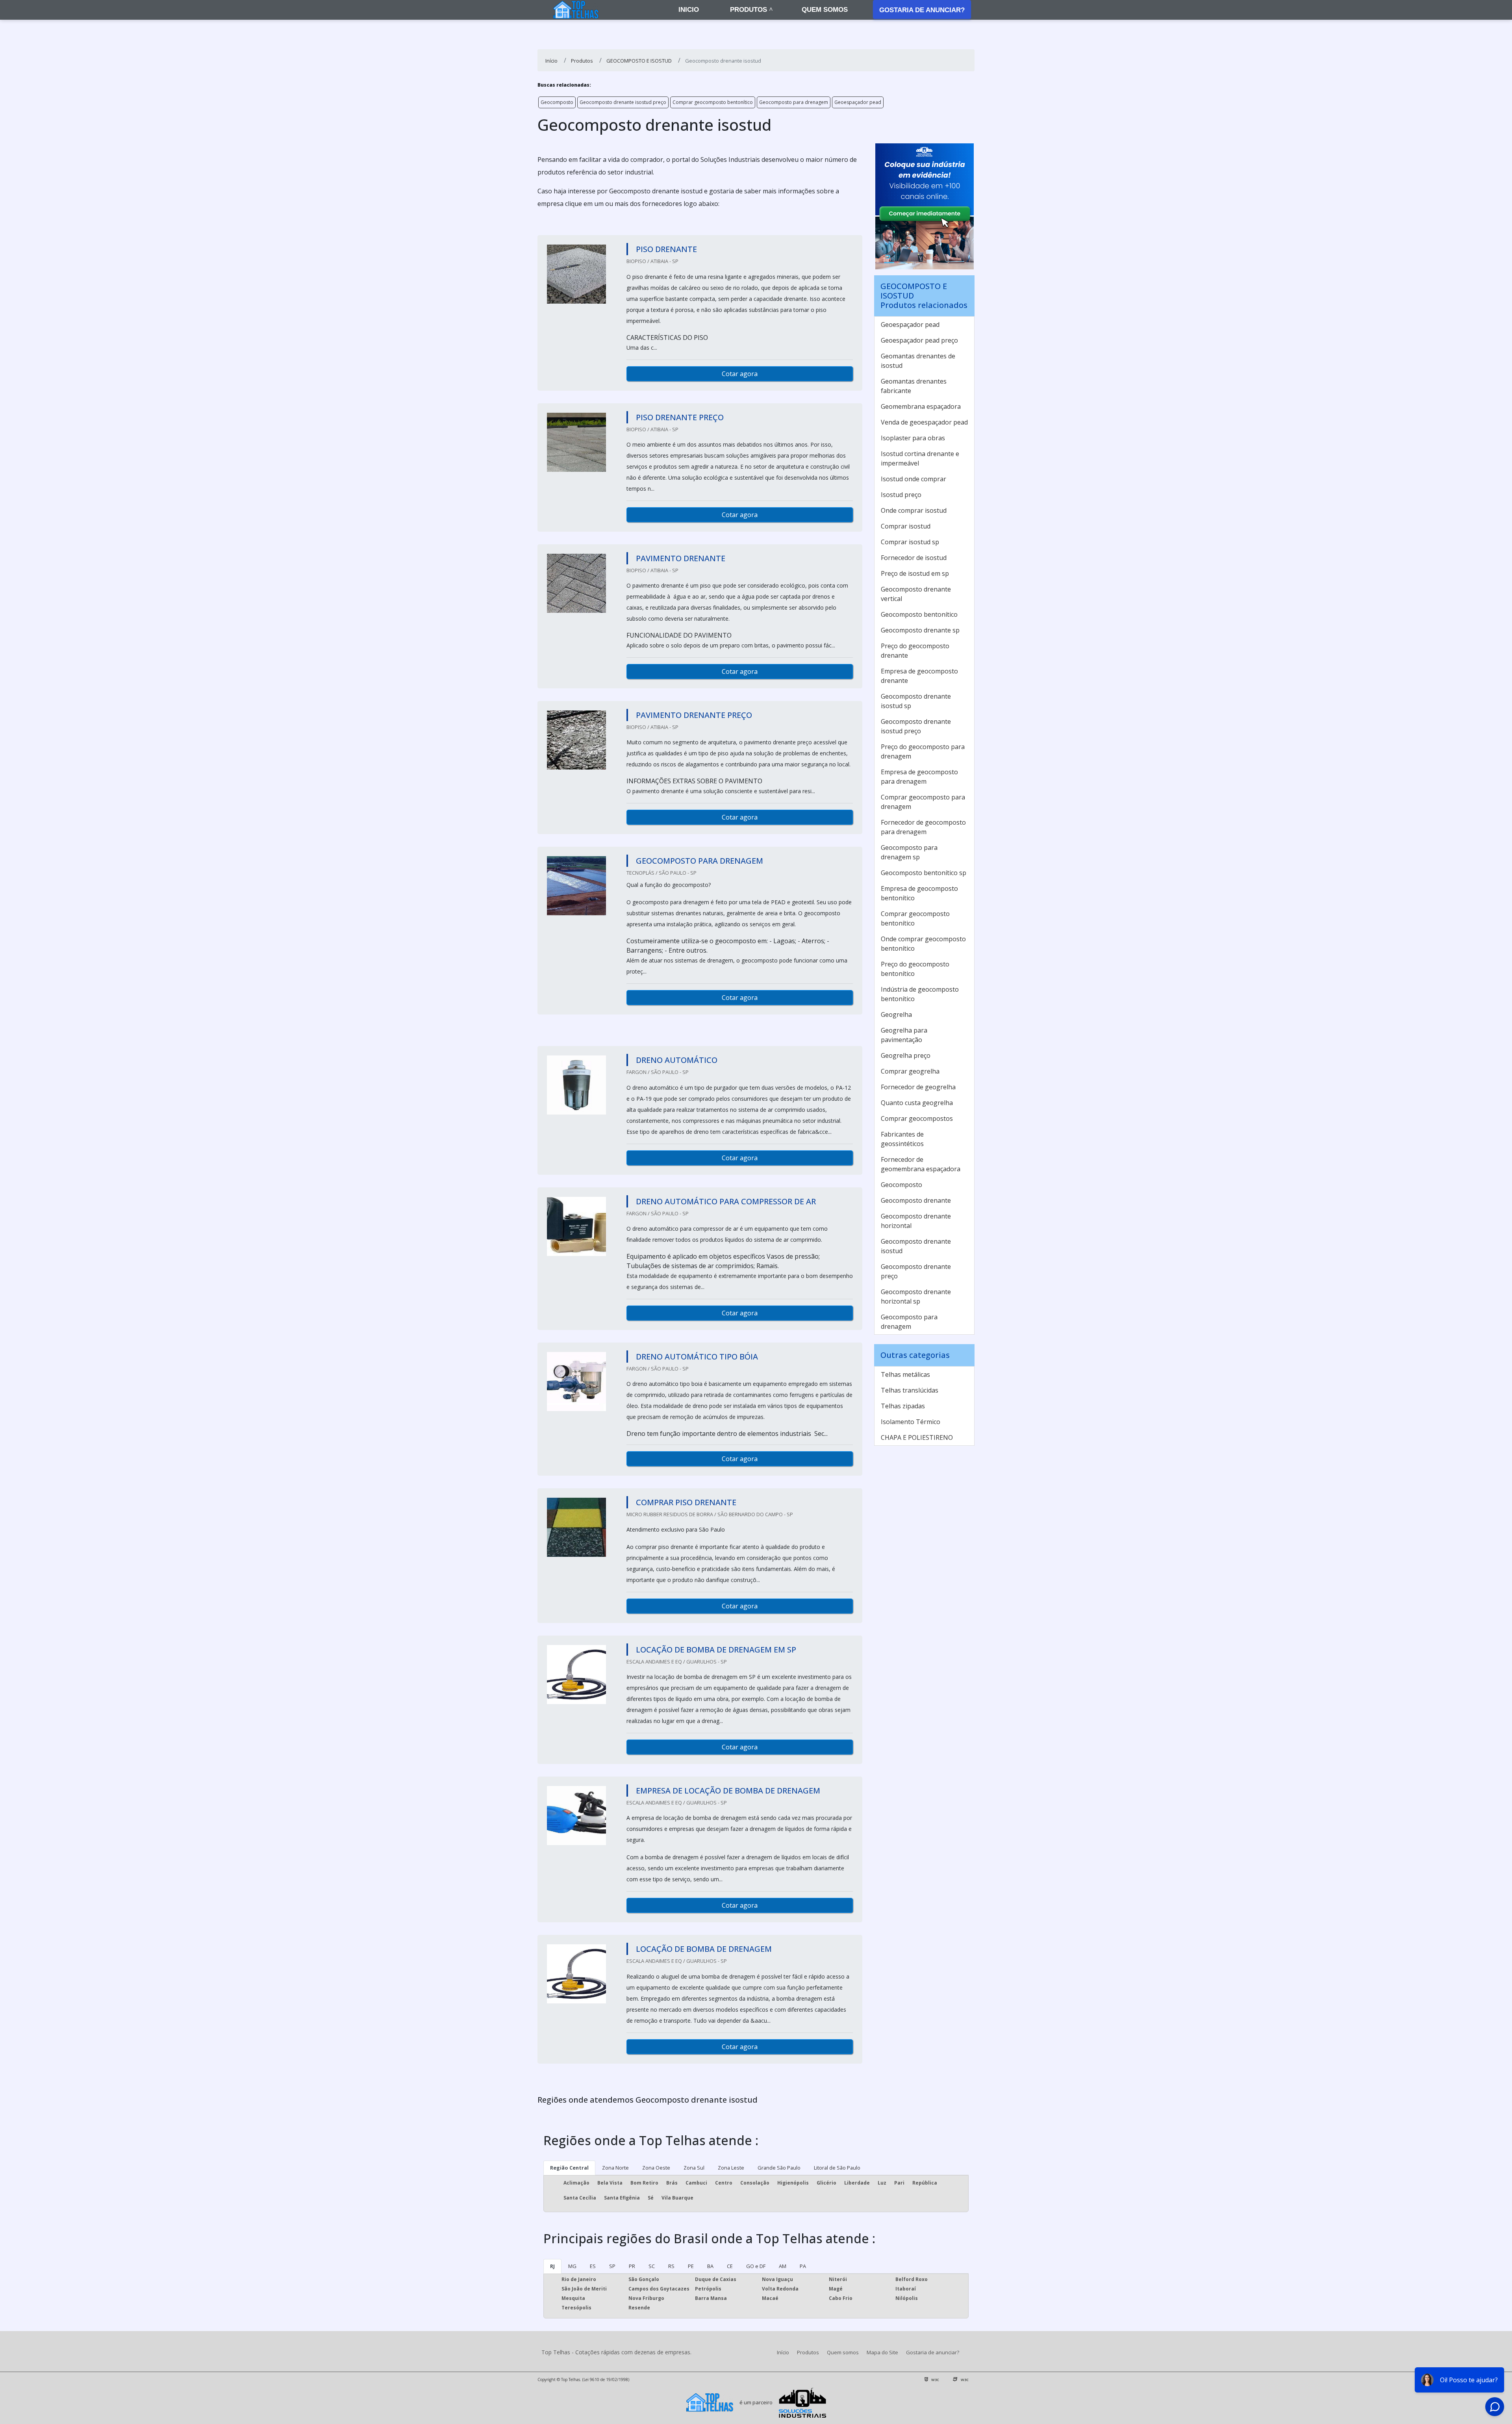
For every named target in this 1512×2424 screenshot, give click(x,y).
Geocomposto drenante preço (916, 1271)
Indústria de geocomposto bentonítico (920, 994)
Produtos (749, 10)
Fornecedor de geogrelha (918, 1087)
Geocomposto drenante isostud (916, 1246)
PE (691, 2266)
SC (652, 2266)
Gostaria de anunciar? (922, 10)
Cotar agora (740, 374)
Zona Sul (694, 2168)
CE (730, 2266)
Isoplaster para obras (913, 438)
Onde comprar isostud (914, 510)
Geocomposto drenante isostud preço (623, 102)
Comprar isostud (906, 526)
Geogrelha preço (906, 1055)
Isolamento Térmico (911, 1422)
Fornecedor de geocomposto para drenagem (923, 827)
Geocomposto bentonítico (919, 614)
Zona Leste (731, 2168)
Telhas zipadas (903, 1406)
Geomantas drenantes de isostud (918, 361)
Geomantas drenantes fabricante (914, 386)
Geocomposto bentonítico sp (924, 873)
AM (783, 2266)
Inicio (689, 10)
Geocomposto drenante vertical (916, 594)
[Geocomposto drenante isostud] (576, 274)
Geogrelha (896, 1014)
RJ (552, 2266)
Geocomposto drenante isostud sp (916, 701)
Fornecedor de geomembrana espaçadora (921, 1164)
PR (632, 2266)
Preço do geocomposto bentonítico (915, 969)
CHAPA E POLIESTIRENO (917, 1437)
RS (671, 2266)
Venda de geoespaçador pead (924, 422)
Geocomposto (557, 102)
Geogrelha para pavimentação (904, 1035)
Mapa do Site (882, 2352)
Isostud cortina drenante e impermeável (920, 458)
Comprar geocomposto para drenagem (923, 802)
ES (593, 2266)
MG (572, 2266)
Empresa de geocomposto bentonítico (919, 893)
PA (803, 2266)
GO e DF (756, 2266)
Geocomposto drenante (916, 1200)
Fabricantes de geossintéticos (902, 1139)
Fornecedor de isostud (914, 558)
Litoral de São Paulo (837, 2168)
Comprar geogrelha (910, 1071)
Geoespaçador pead (858, 102)
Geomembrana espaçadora (921, 406)
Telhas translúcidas (910, 1390)
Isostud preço (901, 495)
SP (612, 2266)
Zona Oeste (656, 2168)
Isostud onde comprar (913, 479)
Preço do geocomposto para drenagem (923, 751)
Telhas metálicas (905, 1374)
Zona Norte (615, 2168)
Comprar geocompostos (917, 1118)
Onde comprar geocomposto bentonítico (923, 944)
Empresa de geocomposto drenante (919, 676)
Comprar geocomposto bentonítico (713, 102)
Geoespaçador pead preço (919, 340)
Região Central (569, 2168)
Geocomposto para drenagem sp (909, 852)
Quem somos (825, 10)
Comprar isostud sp (910, 542)
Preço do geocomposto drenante (915, 651)
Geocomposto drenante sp (920, 630)
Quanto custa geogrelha (917, 1103)
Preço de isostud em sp (915, 573)
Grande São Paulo (779, 2168)
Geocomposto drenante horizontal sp (916, 1296)
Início (783, 2352)
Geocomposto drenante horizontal (916, 1221)
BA (710, 2266)
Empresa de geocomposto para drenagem (919, 777)
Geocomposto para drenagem (794, 102)
